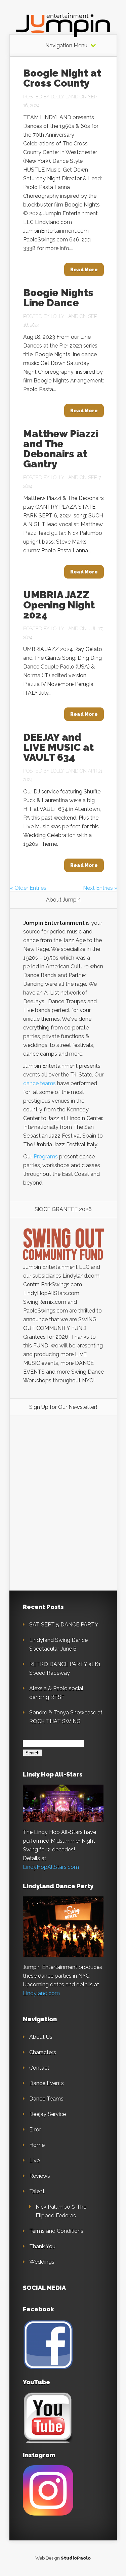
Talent (37, 2191)
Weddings (42, 2262)
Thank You (42, 2246)
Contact (39, 2068)
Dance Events (47, 2083)
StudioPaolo (76, 2558)
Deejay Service (48, 2114)
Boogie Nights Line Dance (58, 298)
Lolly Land (65, 97)
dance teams (39, 1083)
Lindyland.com (41, 1993)
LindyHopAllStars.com (51, 1867)
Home (37, 2145)
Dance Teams (46, 2099)
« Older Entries (28, 888)
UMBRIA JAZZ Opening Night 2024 (59, 605)
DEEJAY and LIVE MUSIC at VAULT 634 (58, 747)
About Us (41, 2037)
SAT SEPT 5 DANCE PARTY (64, 1625)
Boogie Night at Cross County (62, 78)
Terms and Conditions (56, 2231)
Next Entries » (100, 888)
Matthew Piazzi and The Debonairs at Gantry (61, 449)
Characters (43, 2052)
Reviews (40, 2176)
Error (35, 2130)
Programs (46, 1157)
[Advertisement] (64, 1470)
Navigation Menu (66, 46)
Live (34, 2160)
